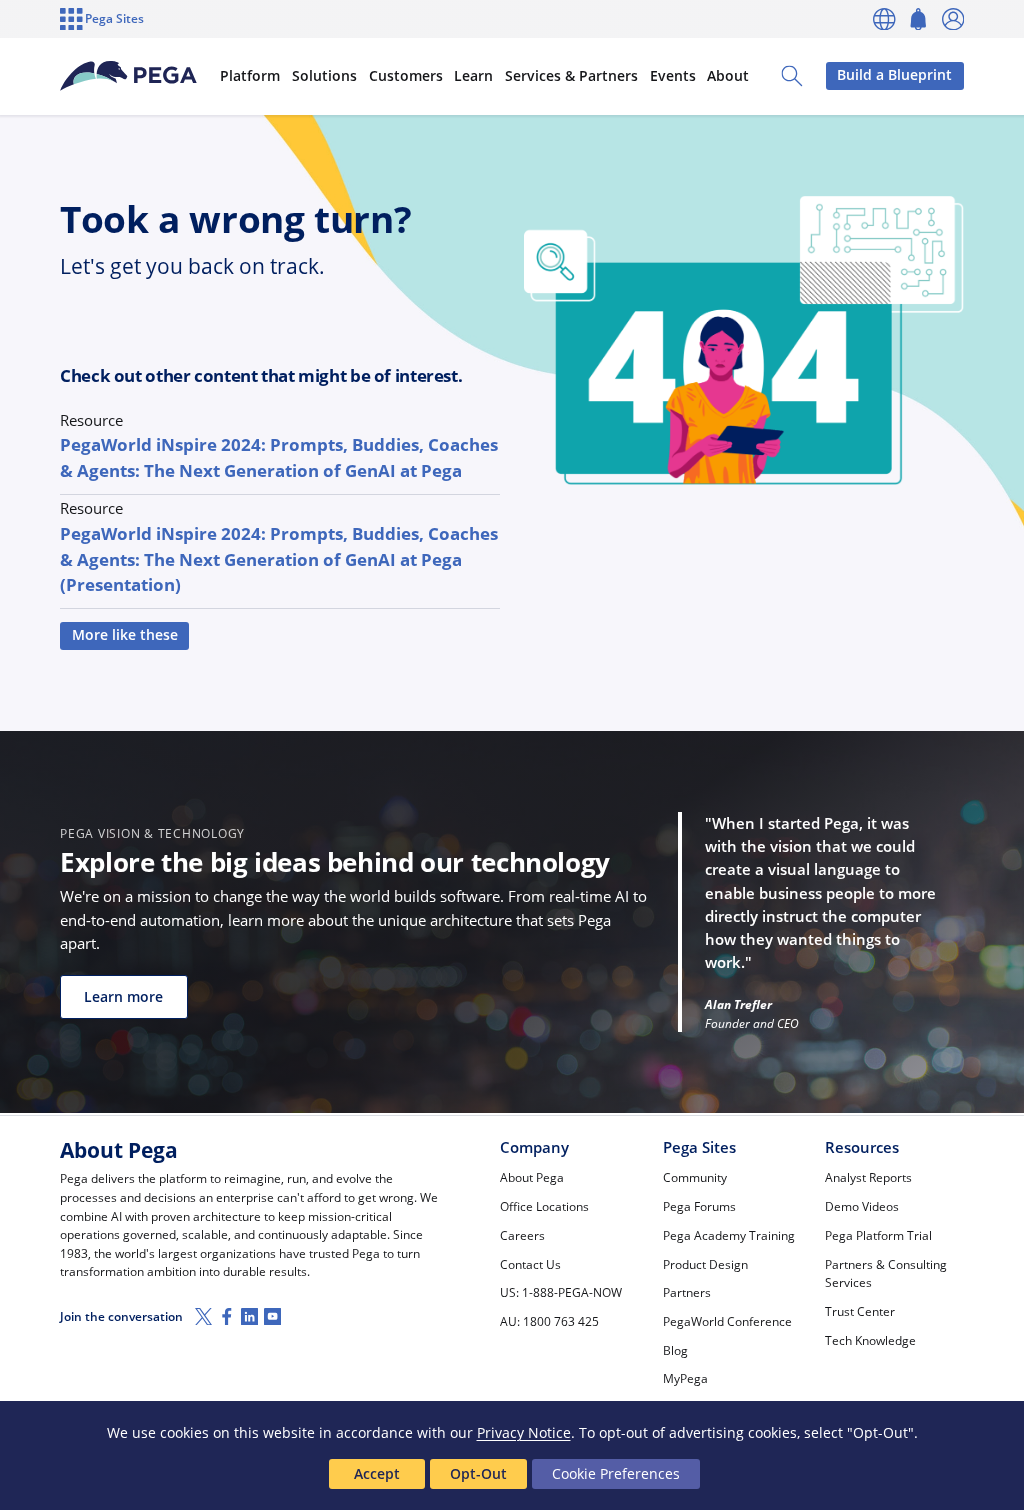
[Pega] (128, 76)
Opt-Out (478, 1473)
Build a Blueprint (894, 75)
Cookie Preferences (616, 1473)
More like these (125, 635)
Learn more (123, 997)
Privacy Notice (524, 1432)
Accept (377, 1473)
